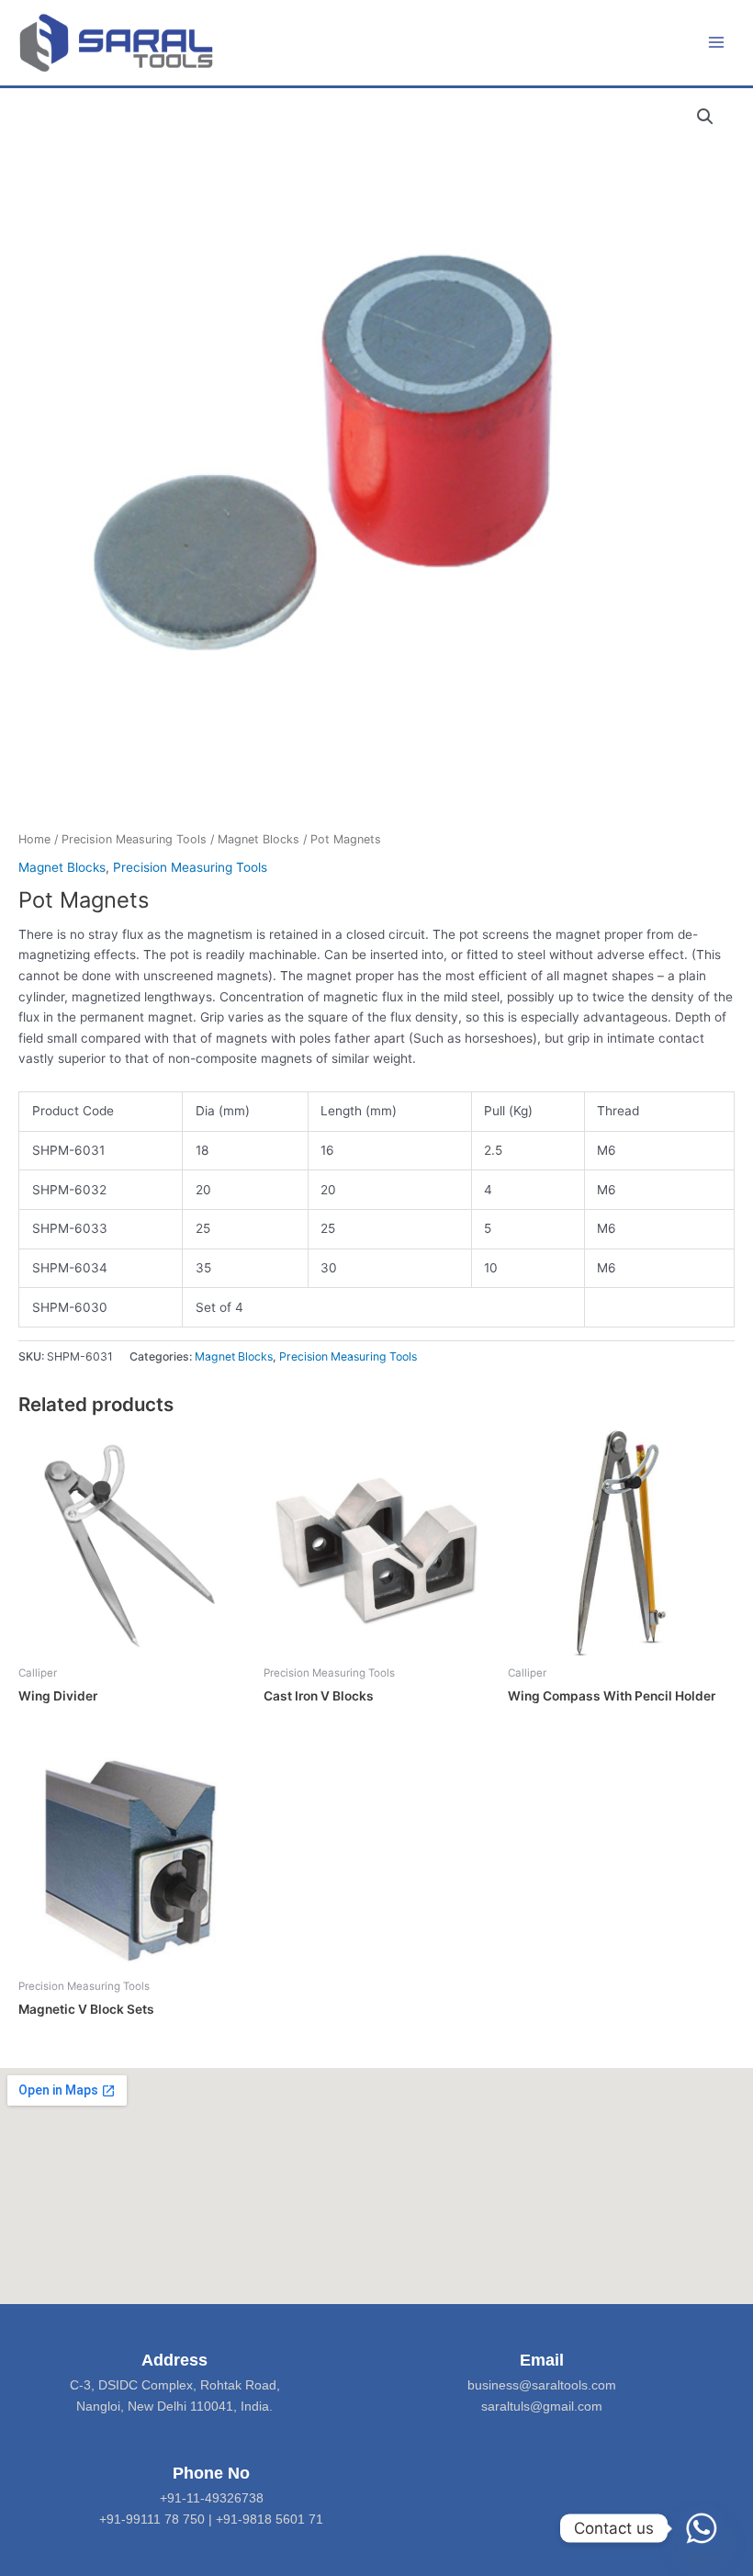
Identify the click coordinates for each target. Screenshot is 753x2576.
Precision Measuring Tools (134, 839)
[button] (705, 117)
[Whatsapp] (702, 2528)
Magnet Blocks (258, 839)
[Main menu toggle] (717, 43)
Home (34, 839)
